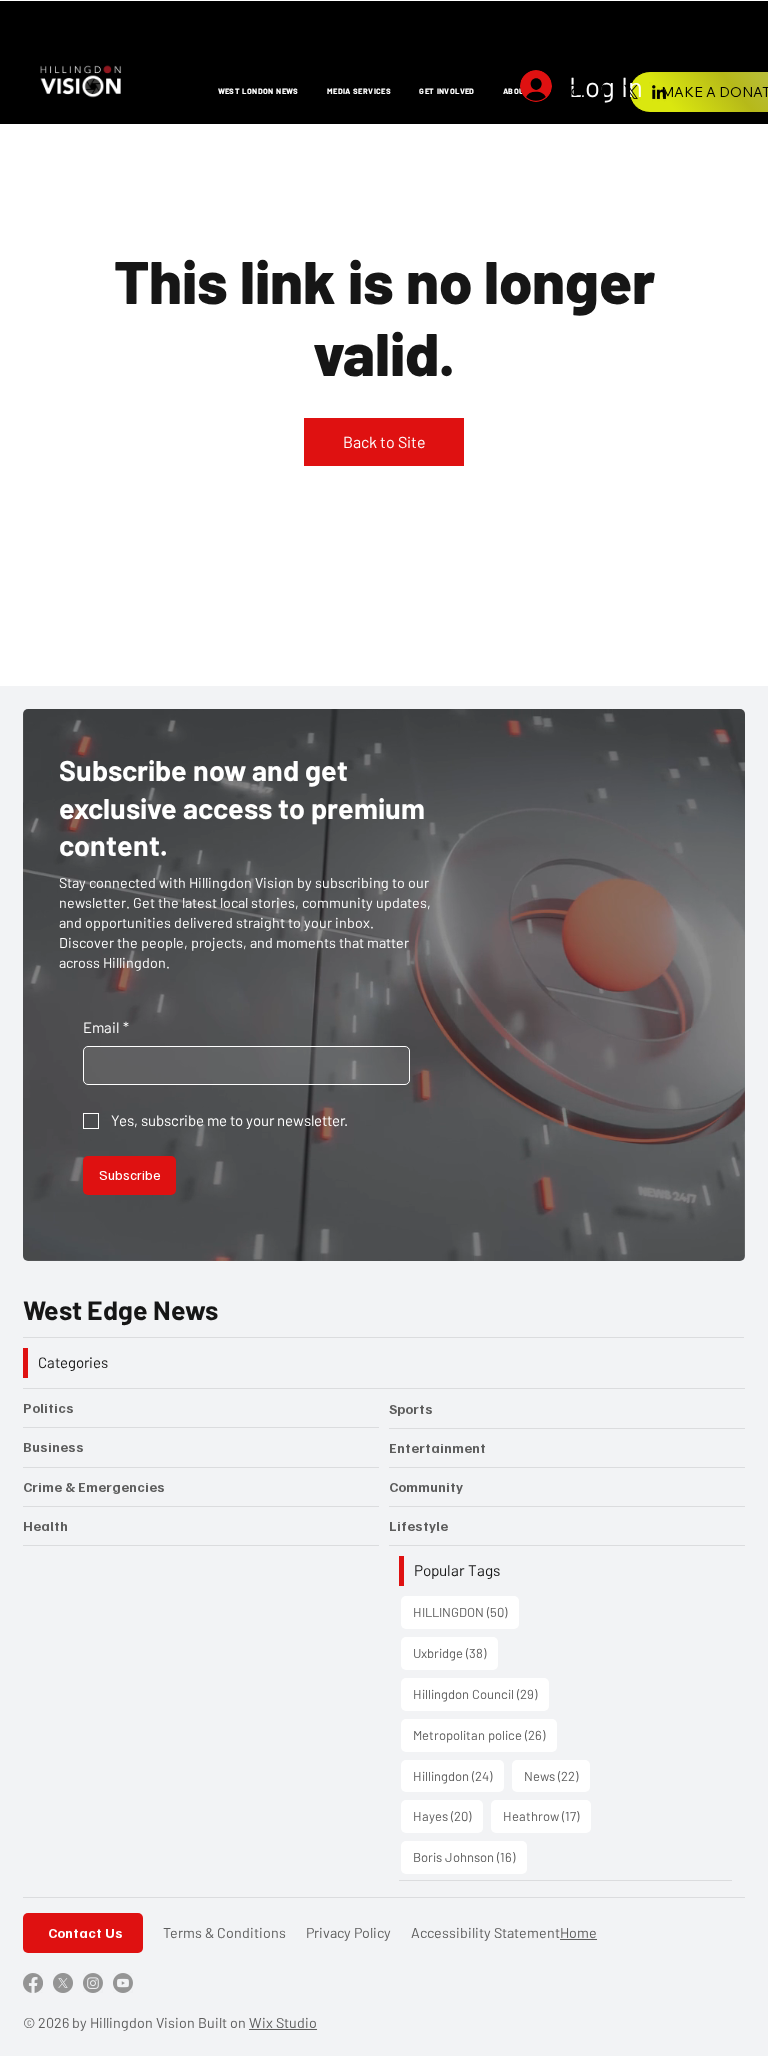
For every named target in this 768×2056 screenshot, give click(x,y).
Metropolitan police (485, 1734)
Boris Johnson (470, 1856)
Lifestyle (418, 1525)
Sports (411, 1408)
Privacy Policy (348, 1932)
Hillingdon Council (481, 1693)
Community (426, 1486)
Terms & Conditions (224, 1932)
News (557, 1775)
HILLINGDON (466, 1611)
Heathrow (547, 1815)
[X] (631, 92)
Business (53, 1446)
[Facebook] (603, 92)
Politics (48, 1407)
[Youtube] (123, 1983)
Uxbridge (455, 1652)
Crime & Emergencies (94, 1486)
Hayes (448, 1815)
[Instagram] (575, 92)
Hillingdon (458, 1775)
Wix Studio (283, 2022)
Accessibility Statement (485, 1932)
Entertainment (437, 1447)
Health (45, 1525)
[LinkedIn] (659, 92)
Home (578, 1932)
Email (106, 1027)
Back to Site (384, 441)
